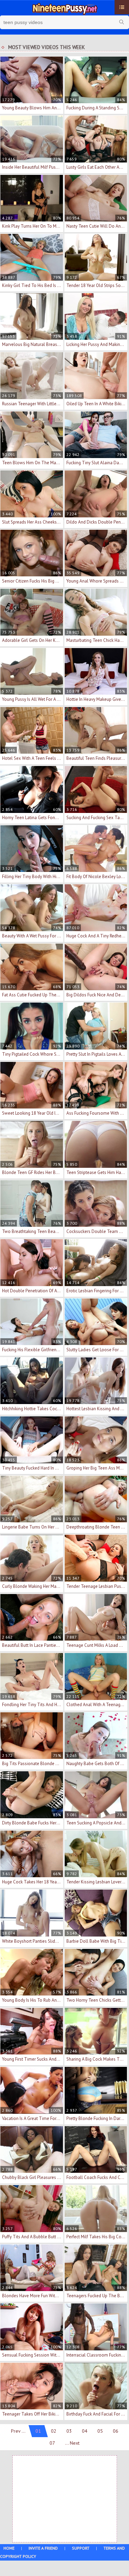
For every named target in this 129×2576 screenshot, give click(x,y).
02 (54, 2431)
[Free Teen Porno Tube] (64, 8)
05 (100, 2431)
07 (52, 2443)
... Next (72, 2443)
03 (69, 2431)
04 (85, 2431)
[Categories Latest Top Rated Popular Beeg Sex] (122, 7)
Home (9, 2548)
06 (116, 2431)
